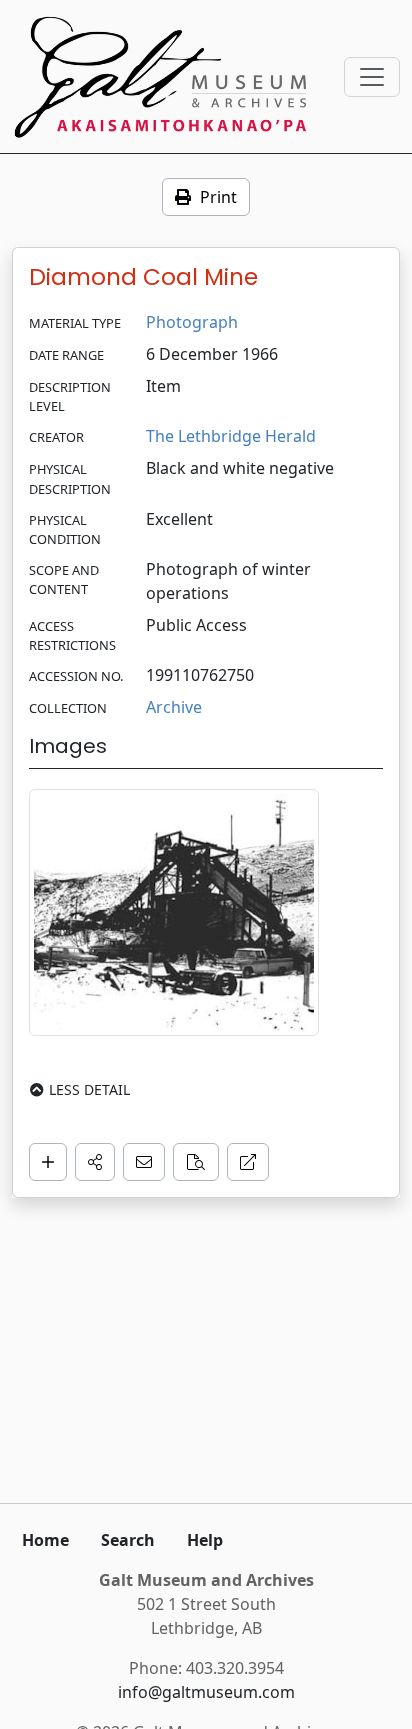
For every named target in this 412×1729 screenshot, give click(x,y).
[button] (95, 1162)
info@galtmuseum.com (206, 1692)
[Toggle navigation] (372, 77)
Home (45, 1540)
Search (128, 1540)
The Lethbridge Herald (231, 436)
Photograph (192, 322)
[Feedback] (144, 1162)
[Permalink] (248, 1162)
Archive (174, 707)
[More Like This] (196, 1162)
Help (205, 1540)
